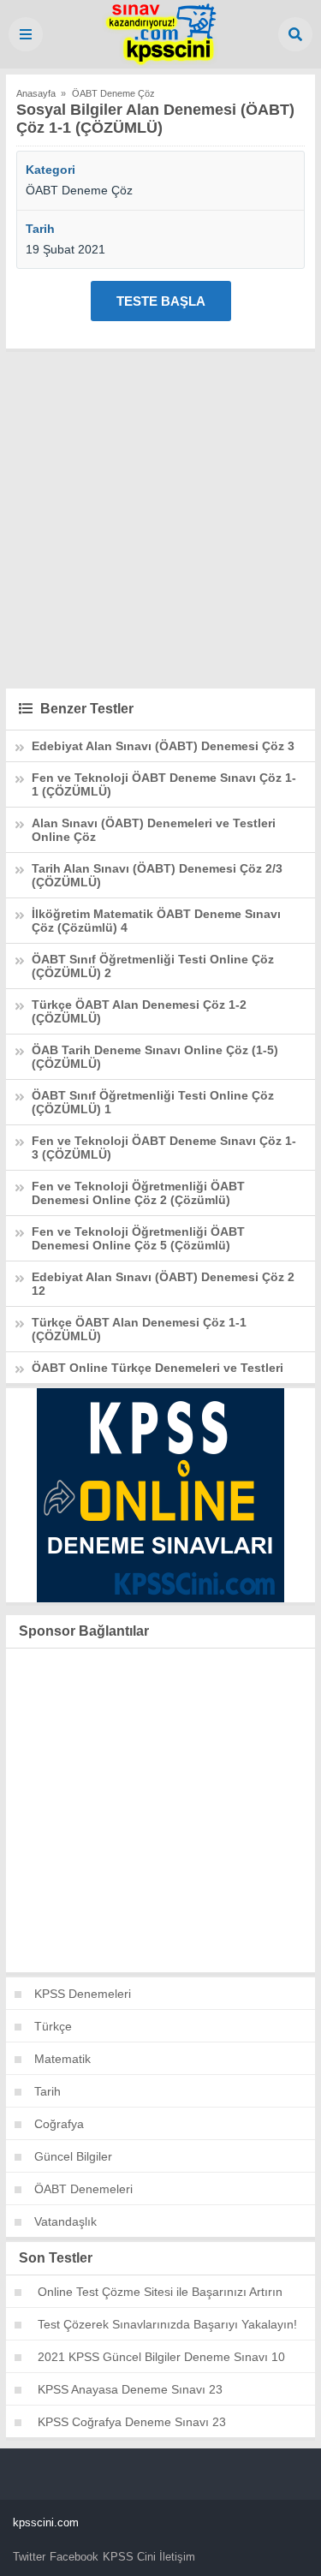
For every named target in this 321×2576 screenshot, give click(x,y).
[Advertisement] (160, 518)
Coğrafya (59, 2124)
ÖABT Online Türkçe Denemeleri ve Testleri (158, 1368)
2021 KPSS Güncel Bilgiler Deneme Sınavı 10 (161, 2357)
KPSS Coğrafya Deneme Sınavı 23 (132, 2422)
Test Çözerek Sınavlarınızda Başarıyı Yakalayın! (167, 2324)
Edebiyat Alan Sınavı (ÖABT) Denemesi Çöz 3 (163, 746)
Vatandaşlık (65, 2221)
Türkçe (53, 2026)
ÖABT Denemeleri (83, 2189)
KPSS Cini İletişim (149, 2557)
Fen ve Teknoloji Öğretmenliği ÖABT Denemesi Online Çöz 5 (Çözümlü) (138, 1238)
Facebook (74, 2557)
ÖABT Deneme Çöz (79, 190)
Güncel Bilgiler (73, 2156)
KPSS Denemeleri (83, 1994)
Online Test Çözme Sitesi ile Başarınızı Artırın (160, 2292)
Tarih (40, 229)
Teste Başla (161, 301)
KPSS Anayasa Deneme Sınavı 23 (130, 2389)
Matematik (62, 2059)
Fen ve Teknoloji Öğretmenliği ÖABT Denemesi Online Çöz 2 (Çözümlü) (138, 1193)
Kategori (51, 170)
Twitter (29, 2557)
